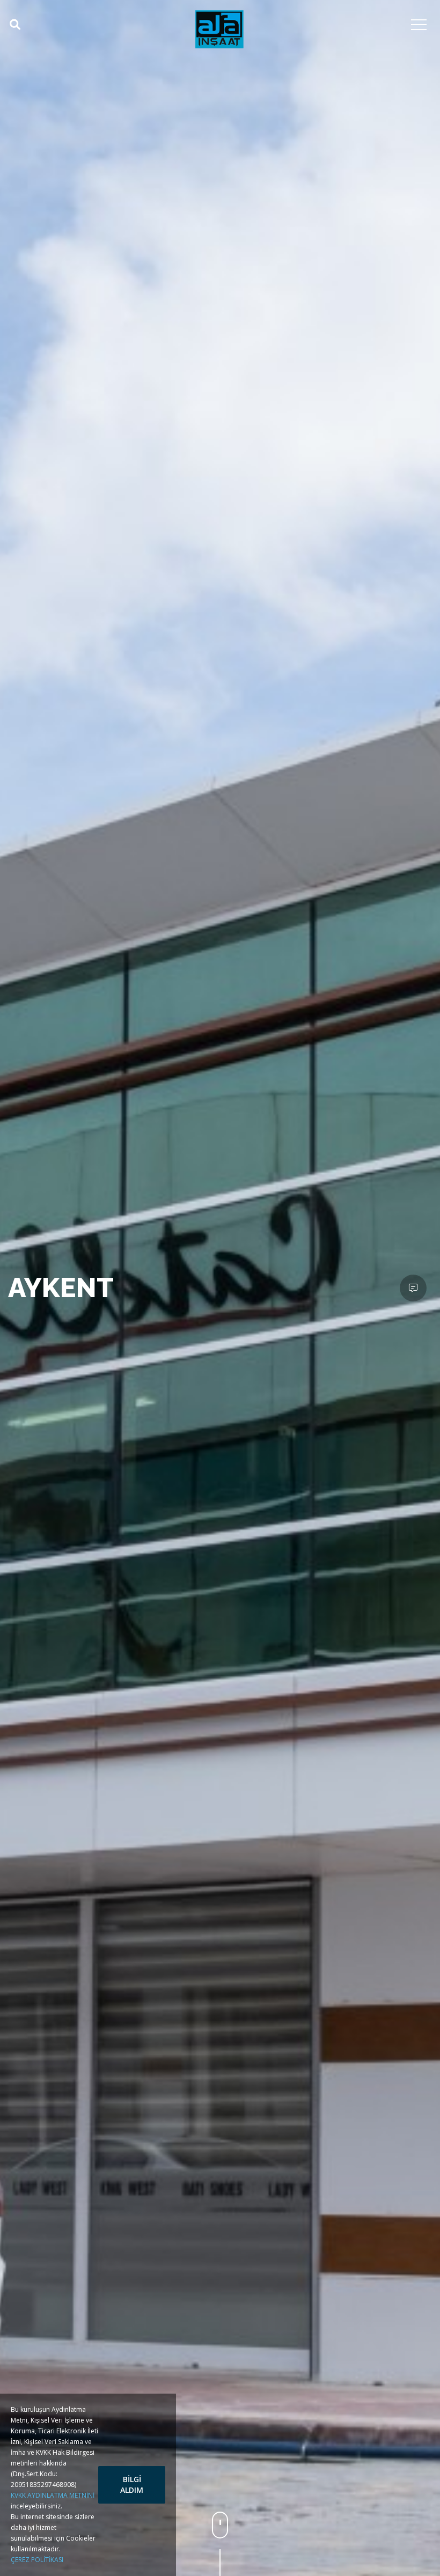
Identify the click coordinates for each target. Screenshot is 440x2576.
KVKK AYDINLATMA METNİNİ (53, 2495)
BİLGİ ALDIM (132, 2485)
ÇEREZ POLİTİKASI (37, 2560)
